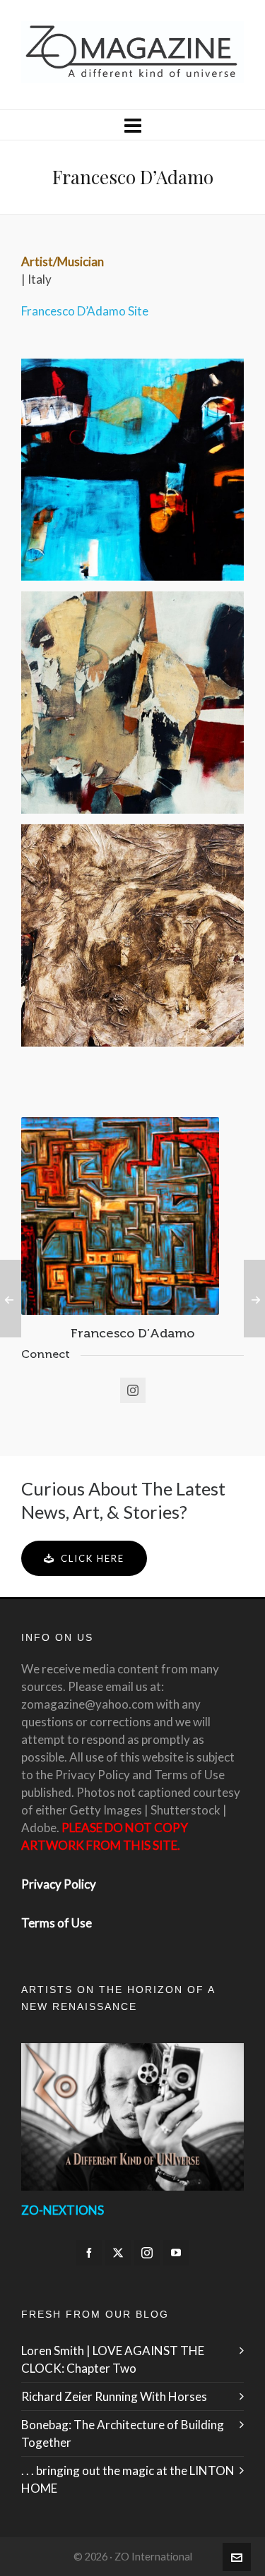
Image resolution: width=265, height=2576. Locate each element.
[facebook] (89, 2253)
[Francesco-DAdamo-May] (132, 470)
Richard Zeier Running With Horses (114, 2396)
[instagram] (147, 2253)
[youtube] (176, 2253)
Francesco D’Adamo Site (85, 311)
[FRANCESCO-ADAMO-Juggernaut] (132, 703)
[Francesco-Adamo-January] (132, 935)
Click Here (93, 1558)
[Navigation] (132, 125)
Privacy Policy (59, 1884)
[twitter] (118, 2253)
